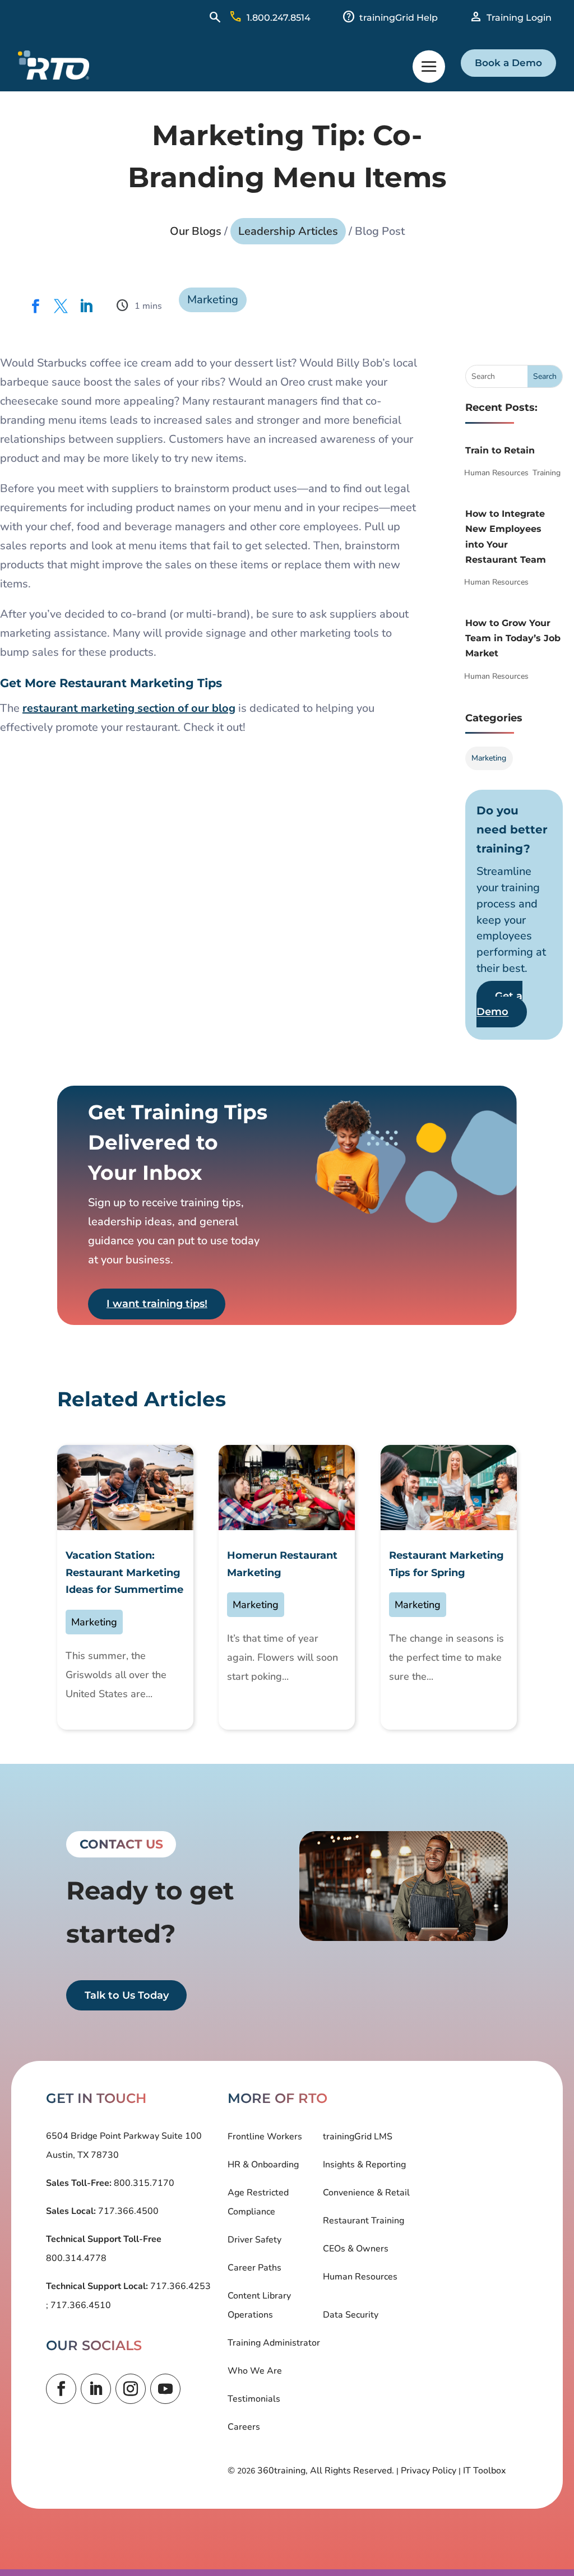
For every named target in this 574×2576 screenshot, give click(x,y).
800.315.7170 (143, 2183)
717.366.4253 (179, 2286)
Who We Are (255, 2371)
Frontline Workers (265, 2137)
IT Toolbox (484, 2471)
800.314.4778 (76, 2258)
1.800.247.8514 (279, 18)
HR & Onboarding (263, 2165)
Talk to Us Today (127, 1995)
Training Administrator (274, 2343)
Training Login (519, 18)
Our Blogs (196, 231)
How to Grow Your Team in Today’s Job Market (513, 638)
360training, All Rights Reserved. (326, 2471)
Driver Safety (254, 2240)
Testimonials (254, 2399)
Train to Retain (500, 450)
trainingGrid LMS (358, 2137)
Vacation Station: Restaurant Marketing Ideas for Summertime (124, 1572)
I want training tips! (157, 1304)
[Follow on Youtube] (165, 2389)
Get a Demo (499, 1004)
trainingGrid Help (399, 18)
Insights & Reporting (364, 2165)
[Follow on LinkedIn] (96, 2389)
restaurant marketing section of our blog (129, 708)
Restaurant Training (364, 2221)
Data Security (351, 2315)
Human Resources (496, 473)
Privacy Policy (429, 2471)
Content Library (259, 2296)
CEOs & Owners (356, 2249)
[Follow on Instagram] (131, 2389)
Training (547, 473)
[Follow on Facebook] (61, 2389)
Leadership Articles (288, 231)
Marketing (213, 300)
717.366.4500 (127, 2211)
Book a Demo (508, 63)
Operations (250, 2315)
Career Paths (254, 2268)
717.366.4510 (80, 2305)
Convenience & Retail (366, 2193)
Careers (244, 2427)
